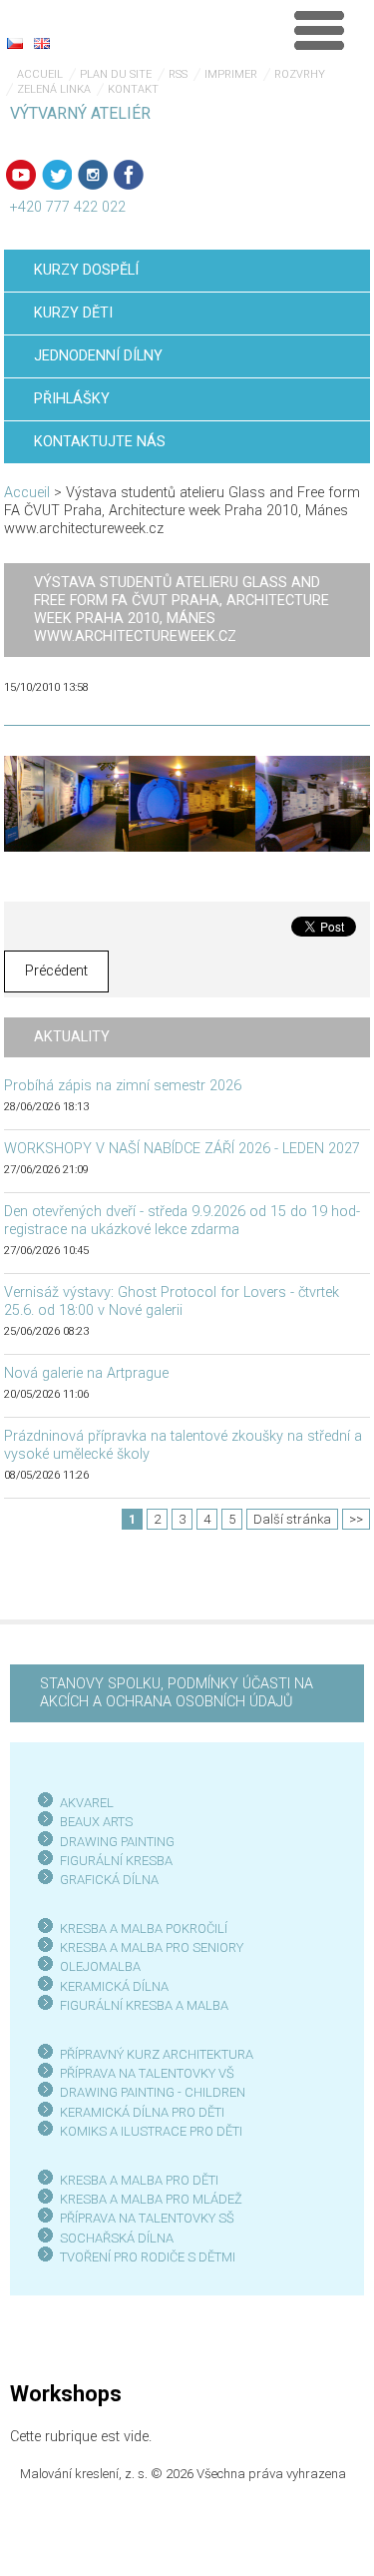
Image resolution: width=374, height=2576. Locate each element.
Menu (319, 30)
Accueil (40, 74)
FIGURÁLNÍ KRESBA (116, 1861)
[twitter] (57, 175)
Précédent (56, 971)
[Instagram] (93, 175)
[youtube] (21, 175)
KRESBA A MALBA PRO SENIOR (148, 1947)
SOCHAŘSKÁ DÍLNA (117, 2238)
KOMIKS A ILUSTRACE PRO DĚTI (151, 2131)
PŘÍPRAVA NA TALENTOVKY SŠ (147, 2218)
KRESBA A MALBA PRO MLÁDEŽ (151, 2199)
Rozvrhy (300, 74)
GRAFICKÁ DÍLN (105, 1880)
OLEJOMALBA (100, 1966)
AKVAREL (87, 1803)
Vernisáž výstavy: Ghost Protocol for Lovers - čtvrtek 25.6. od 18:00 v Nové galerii (172, 1301)
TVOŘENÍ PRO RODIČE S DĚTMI (148, 2257)
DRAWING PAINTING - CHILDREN (153, 2092)
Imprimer (231, 74)
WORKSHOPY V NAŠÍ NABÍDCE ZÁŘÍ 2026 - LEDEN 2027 (182, 1149)
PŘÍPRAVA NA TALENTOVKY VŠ (147, 2073)
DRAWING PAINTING (117, 1842)
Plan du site (116, 74)
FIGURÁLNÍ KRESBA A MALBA (144, 2005)
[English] (42, 43)
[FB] (129, 175)
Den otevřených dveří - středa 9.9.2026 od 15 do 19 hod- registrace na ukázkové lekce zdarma (182, 1221)
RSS (178, 74)
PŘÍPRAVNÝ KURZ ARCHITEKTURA (157, 2054)
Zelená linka (54, 89)
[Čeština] (15, 43)
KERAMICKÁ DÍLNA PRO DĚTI (142, 2112)
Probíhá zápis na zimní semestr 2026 (123, 1086)
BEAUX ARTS (96, 1822)
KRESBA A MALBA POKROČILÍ (144, 1929)
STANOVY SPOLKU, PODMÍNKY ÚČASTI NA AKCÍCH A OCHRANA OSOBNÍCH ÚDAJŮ (177, 1693)
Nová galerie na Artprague (86, 1373)
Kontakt (133, 89)
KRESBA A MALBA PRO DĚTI (139, 2180)
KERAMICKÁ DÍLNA (114, 1986)
